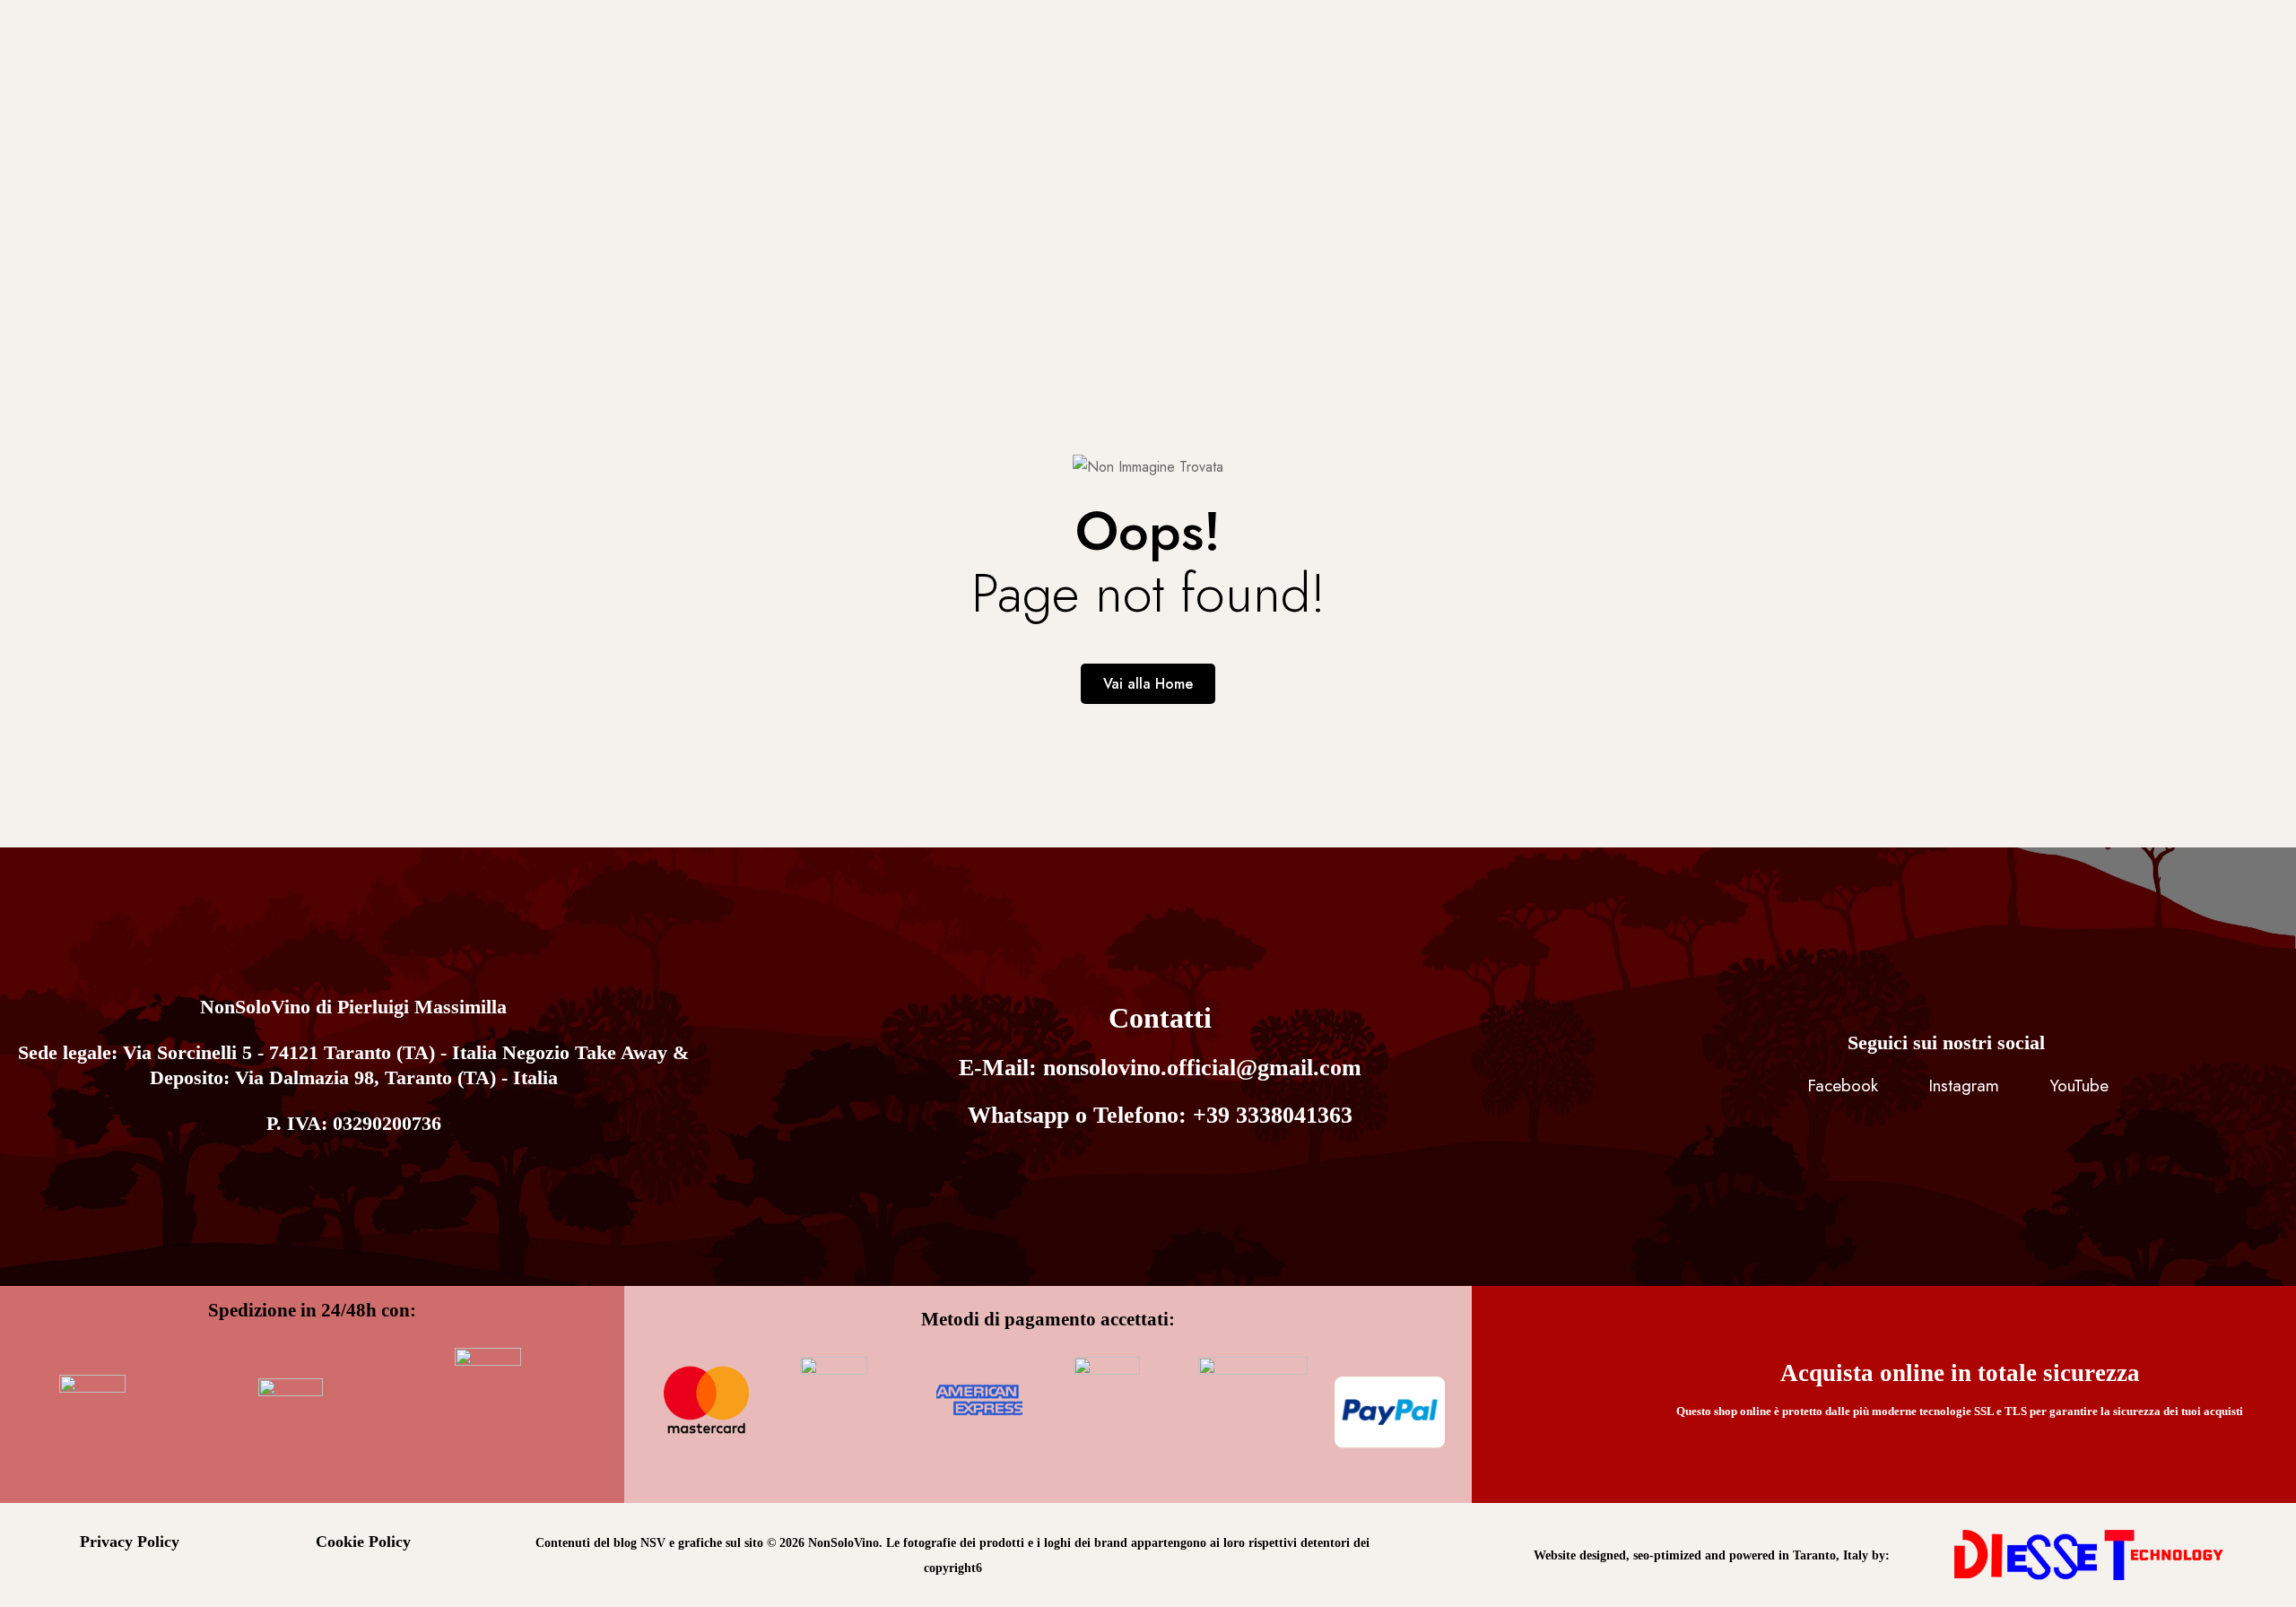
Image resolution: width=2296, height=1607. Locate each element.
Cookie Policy (363, 1542)
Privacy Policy (130, 1542)
